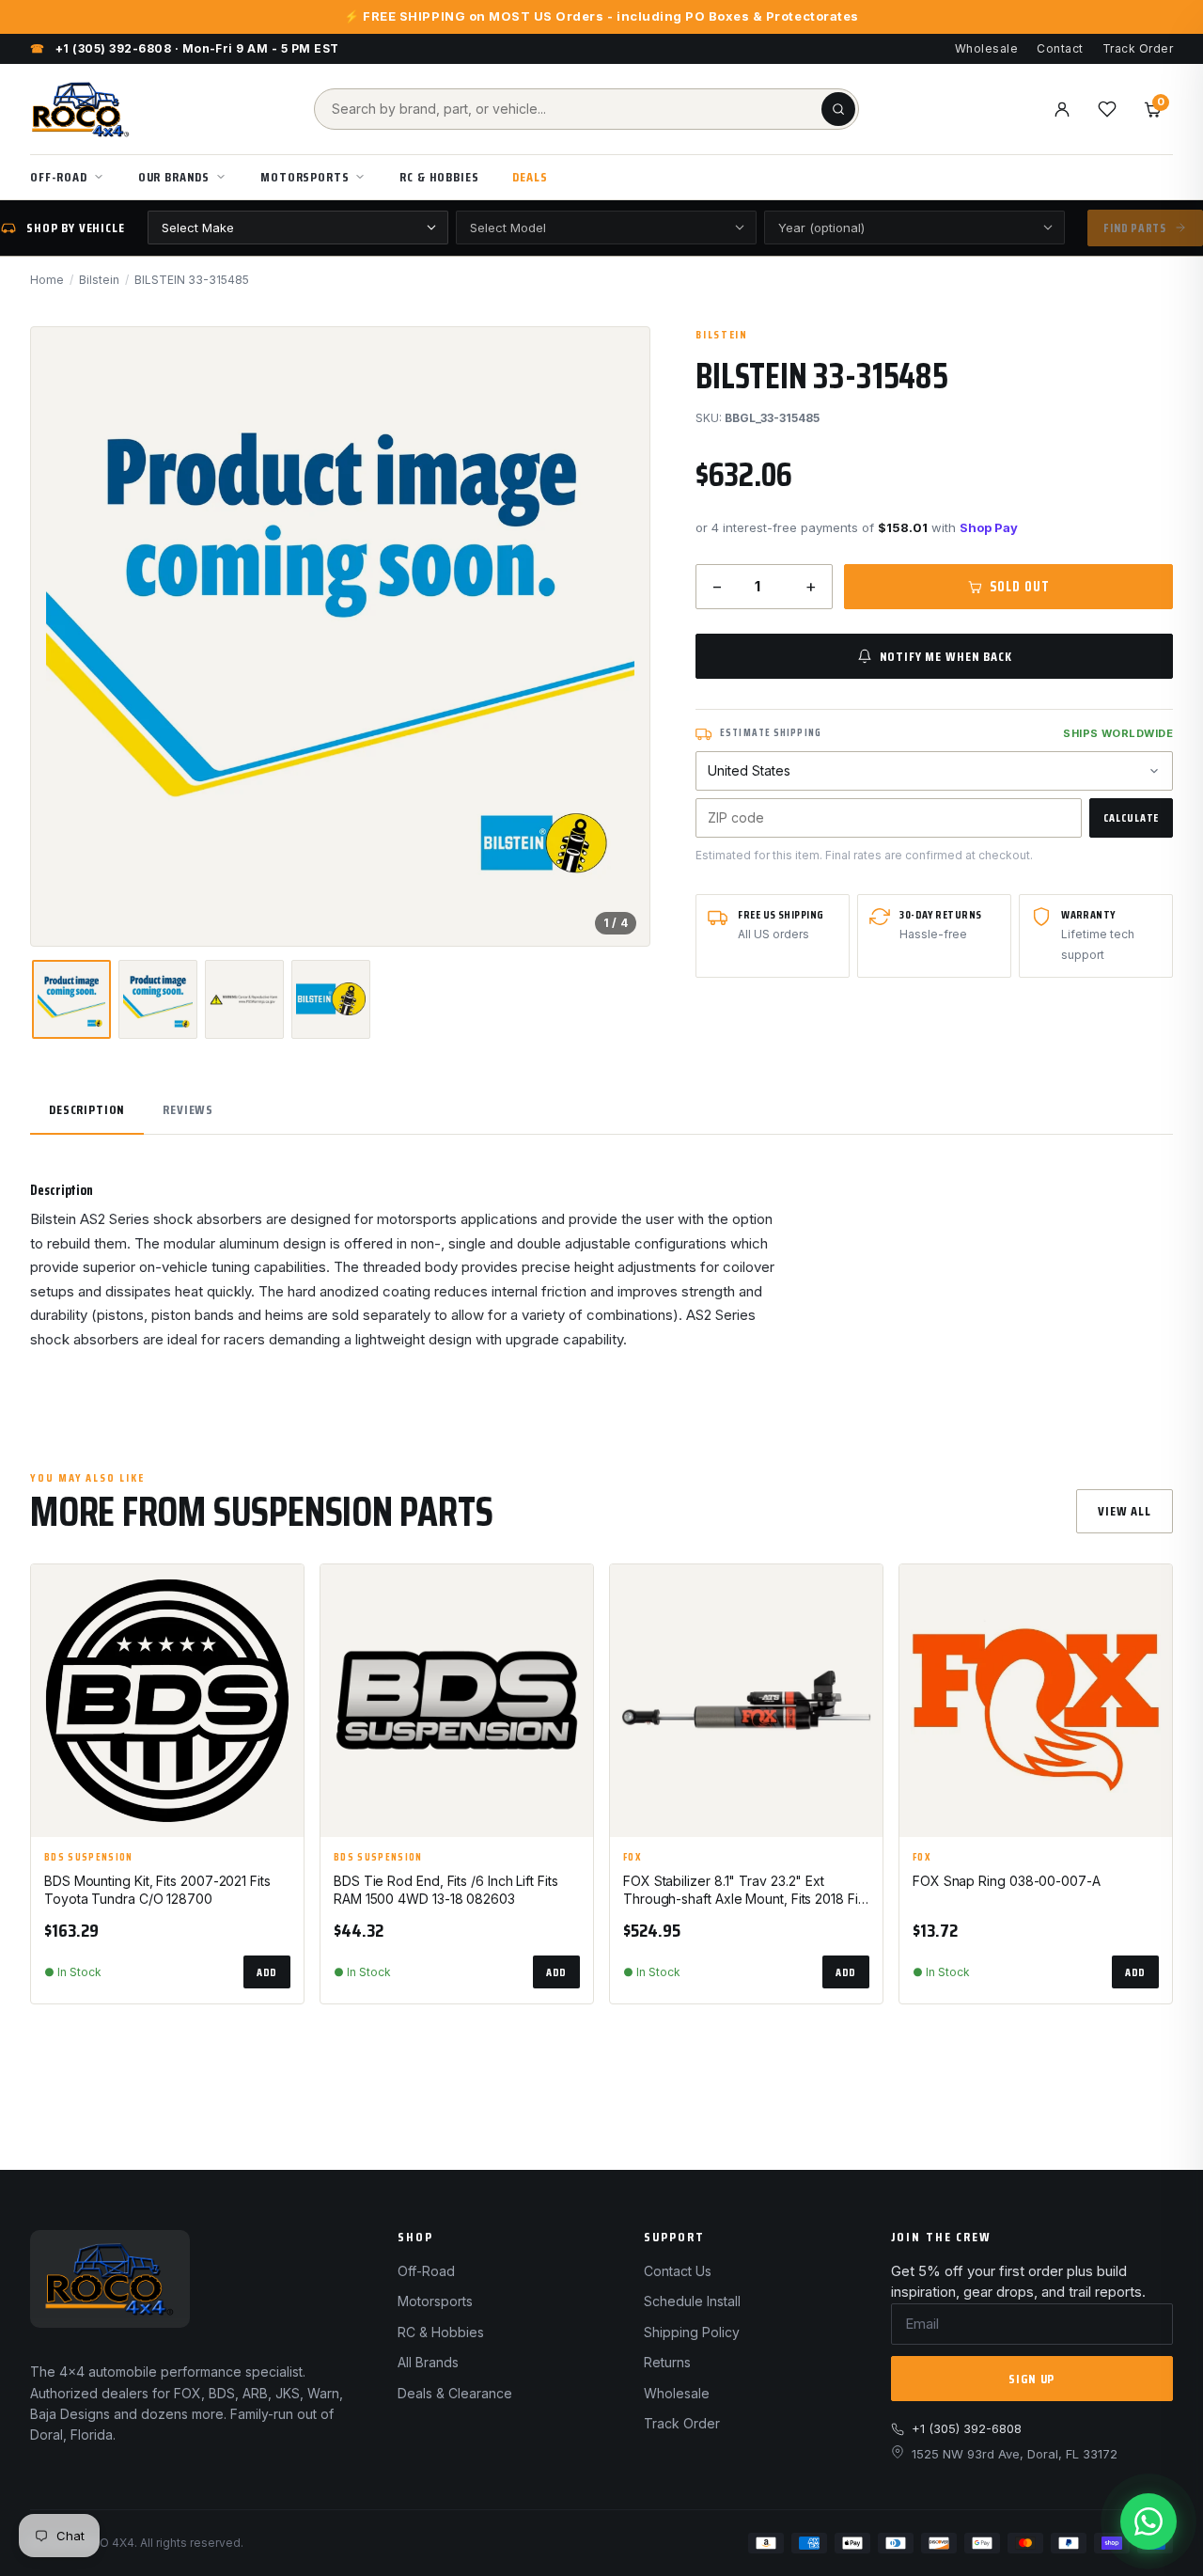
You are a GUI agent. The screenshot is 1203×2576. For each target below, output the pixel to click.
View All (1125, 1511)
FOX (633, 1858)
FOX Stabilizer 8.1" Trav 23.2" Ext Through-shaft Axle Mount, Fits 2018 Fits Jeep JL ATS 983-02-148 (746, 1891)
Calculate (1131, 817)
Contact (1060, 48)
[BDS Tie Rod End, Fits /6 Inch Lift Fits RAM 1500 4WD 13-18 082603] (457, 1701)
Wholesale (986, 48)
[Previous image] (61, 636)
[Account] (1062, 109)
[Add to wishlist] (281, 1594)
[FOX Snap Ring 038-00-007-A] (1036, 1701)
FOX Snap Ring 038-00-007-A (1007, 1881)
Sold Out (1019, 587)
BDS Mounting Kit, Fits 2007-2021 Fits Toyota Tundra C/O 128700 (157, 1890)
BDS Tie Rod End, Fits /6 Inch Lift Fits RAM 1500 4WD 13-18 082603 (446, 1890)
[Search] (838, 109)
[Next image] (619, 636)
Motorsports (305, 177)
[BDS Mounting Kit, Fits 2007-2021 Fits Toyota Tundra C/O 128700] (167, 1701)
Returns (667, 2362)
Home (47, 280)
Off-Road (59, 177)
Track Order (1138, 48)
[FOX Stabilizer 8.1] (746, 1701)
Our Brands (174, 177)
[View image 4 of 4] (331, 999)
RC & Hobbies (439, 177)
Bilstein (99, 280)
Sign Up (1031, 2379)
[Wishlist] (1107, 109)
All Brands (428, 2362)
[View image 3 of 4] (244, 999)
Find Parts (1135, 228)
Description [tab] (87, 1109)
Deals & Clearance (455, 2393)
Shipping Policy (692, 2332)
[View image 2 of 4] (158, 999)
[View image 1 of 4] (71, 999)
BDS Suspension (88, 1858)
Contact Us (678, 2271)
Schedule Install (692, 2301)
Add (267, 1972)
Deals (530, 177)
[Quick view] (281, 1641)
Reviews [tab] (188, 1109)
